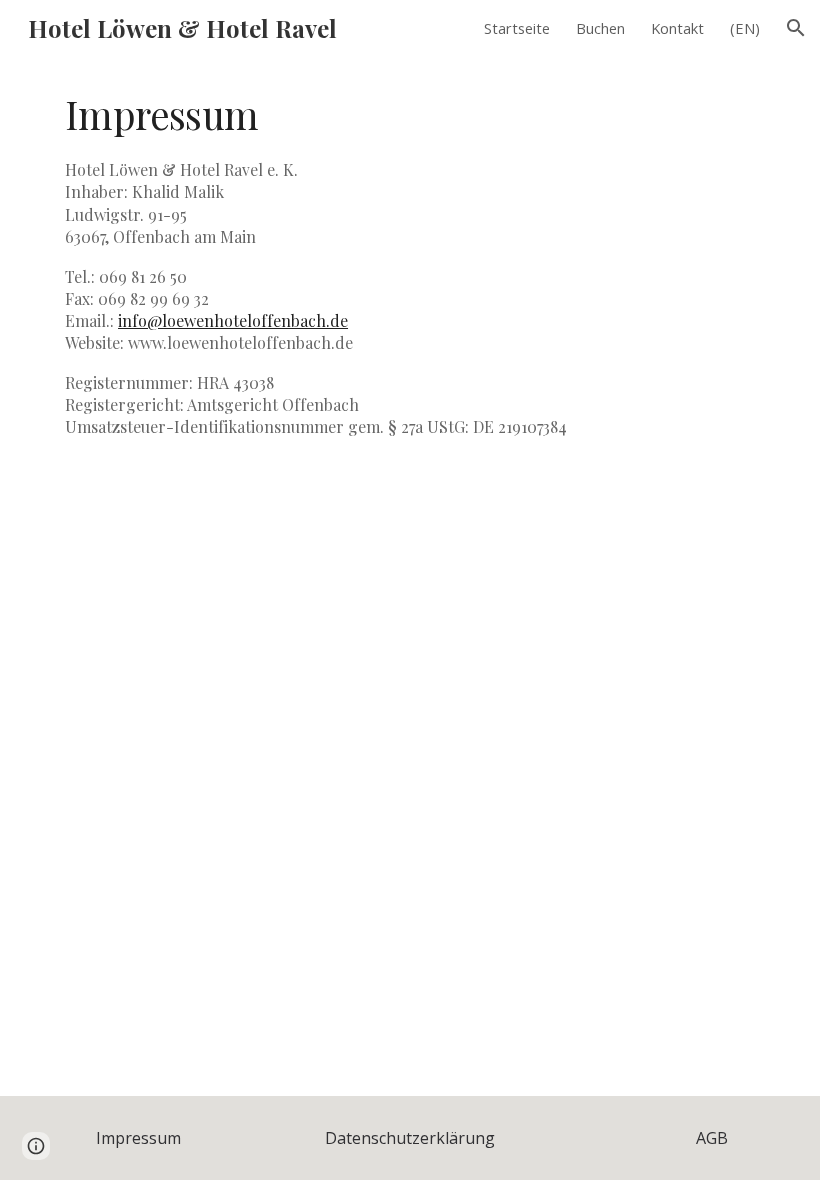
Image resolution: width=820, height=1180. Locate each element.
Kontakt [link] (677, 28)
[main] (410, 272)
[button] (796, 28)
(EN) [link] (745, 28)
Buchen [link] (600, 28)
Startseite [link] (517, 28)
